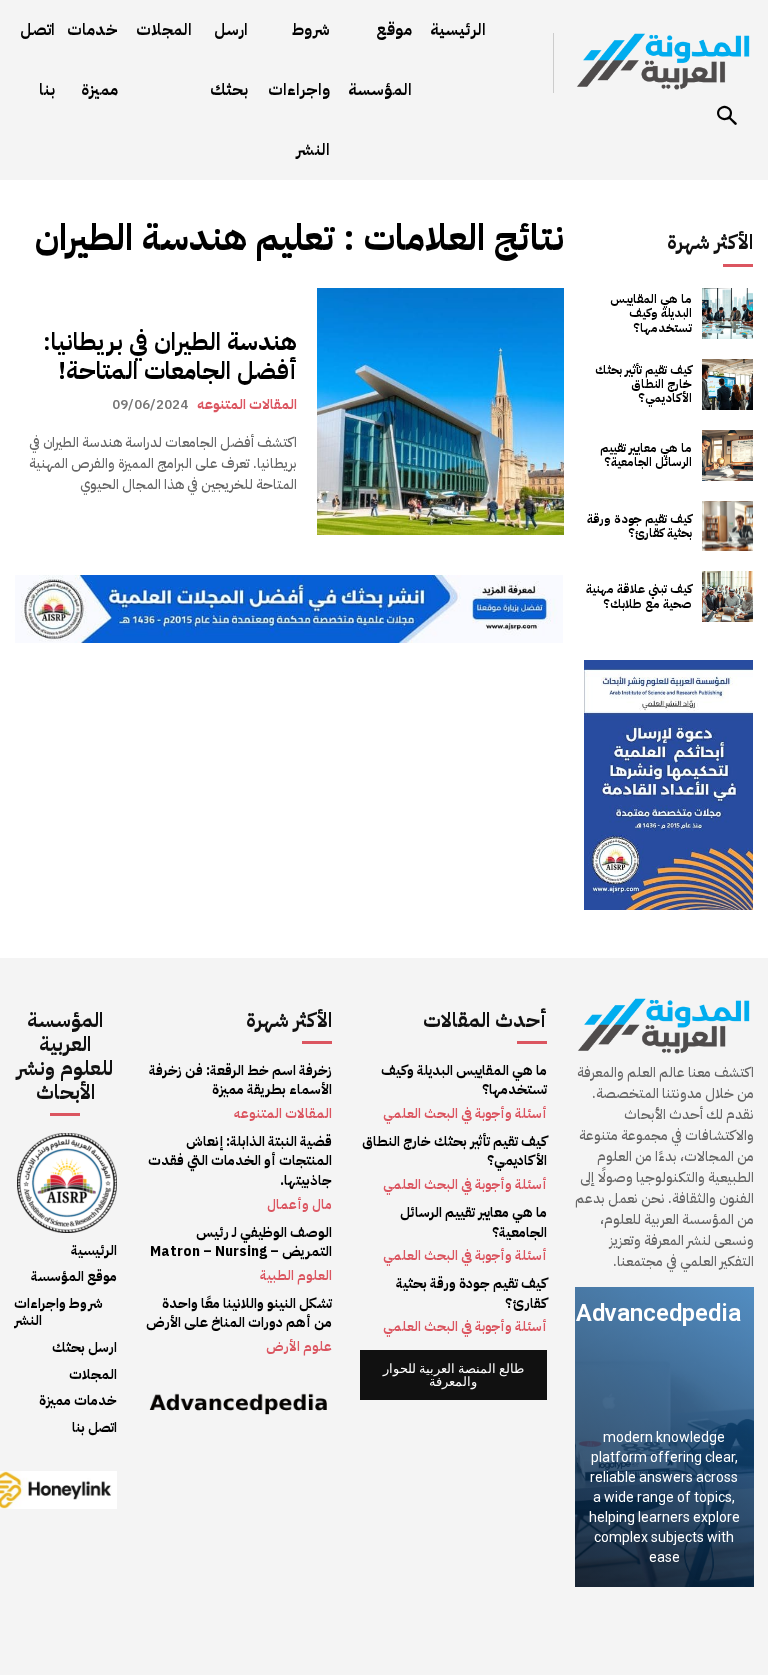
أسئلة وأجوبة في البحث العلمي (465, 1113)
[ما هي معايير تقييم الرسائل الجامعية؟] (727, 455)
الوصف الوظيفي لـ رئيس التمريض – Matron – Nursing (241, 1242)
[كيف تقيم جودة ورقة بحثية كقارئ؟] (727, 526)
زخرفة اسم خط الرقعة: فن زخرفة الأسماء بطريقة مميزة (240, 1080)
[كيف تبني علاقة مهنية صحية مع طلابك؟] (727, 596)
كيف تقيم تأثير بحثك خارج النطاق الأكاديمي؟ (643, 384)
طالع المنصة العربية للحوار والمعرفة (453, 1375)
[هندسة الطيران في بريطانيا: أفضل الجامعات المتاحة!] (440, 411)
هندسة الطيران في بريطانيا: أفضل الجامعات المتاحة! (170, 356)
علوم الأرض (299, 1346)
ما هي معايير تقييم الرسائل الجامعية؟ (646, 455)
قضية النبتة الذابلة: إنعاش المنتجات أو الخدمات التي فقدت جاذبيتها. (240, 1161)
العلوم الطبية (296, 1275)
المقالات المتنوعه (247, 404)
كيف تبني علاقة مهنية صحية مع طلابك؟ (639, 596)
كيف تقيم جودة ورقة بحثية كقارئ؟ (639, 526)
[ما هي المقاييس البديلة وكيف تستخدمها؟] (727, 313)
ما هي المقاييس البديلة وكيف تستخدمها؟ (651, 313)
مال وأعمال (299, 1204)
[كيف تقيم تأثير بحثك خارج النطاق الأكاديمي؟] (727, 384)
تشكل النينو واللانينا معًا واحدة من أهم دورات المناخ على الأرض (239, 1313)
